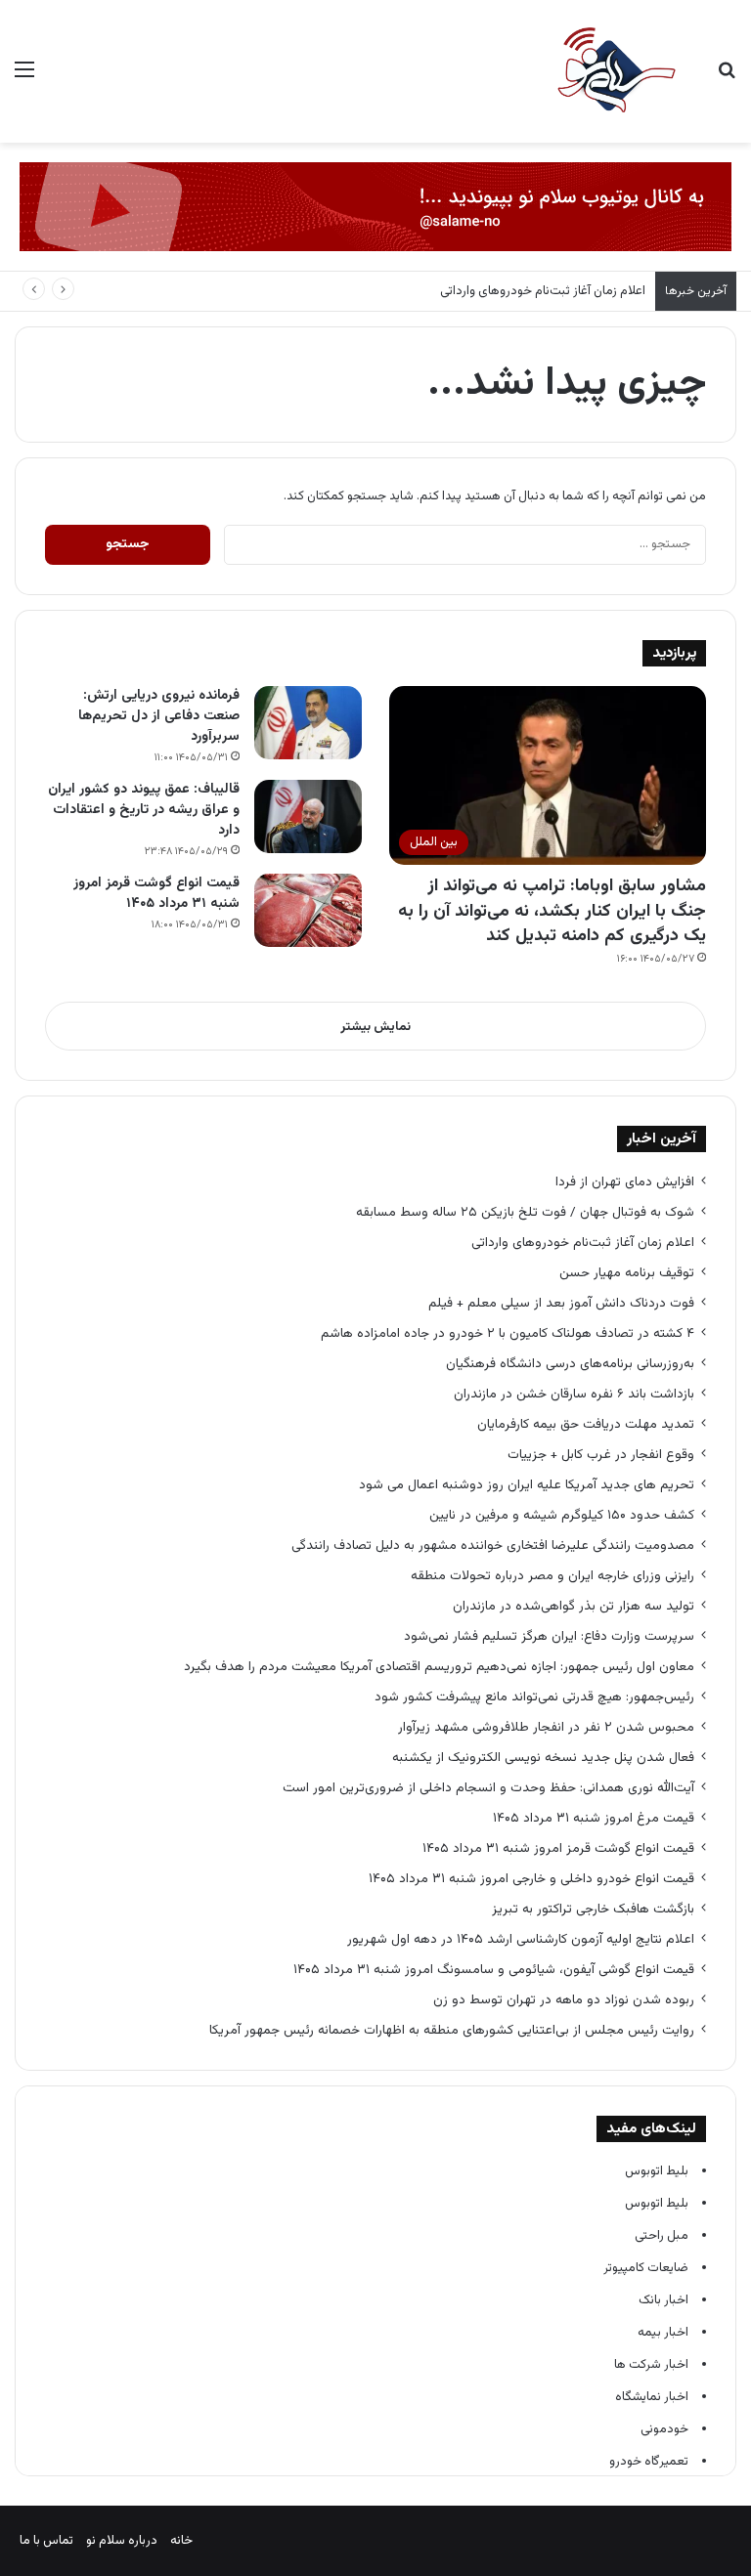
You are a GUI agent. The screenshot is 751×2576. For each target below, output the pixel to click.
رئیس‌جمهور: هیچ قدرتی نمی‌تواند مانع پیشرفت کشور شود (534, 1697)
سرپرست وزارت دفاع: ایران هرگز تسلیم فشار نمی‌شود (549, 1636)
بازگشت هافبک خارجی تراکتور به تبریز (593, 1909)
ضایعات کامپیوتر (646, 2268)
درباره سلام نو (122, 2541)
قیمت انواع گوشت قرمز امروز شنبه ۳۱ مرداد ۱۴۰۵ (156, 894)
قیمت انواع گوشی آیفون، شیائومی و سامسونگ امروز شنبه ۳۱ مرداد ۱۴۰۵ (494, 1970)
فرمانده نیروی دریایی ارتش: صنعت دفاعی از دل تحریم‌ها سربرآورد (159, 716)
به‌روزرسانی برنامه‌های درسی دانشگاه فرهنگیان (566, 1364)
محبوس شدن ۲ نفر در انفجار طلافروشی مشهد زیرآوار (544, 1727)
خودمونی (664, 2429)
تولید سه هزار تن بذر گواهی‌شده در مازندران (574, 1606)
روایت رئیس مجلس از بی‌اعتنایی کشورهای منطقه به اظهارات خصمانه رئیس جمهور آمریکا (452, 2030)
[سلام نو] (615, 71)
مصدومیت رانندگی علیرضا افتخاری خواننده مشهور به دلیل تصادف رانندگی (493, 1546)
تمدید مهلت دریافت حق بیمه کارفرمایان (586, 1424)
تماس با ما (46, 2541)
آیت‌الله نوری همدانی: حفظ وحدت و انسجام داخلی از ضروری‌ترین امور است (488, 1788)
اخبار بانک (663, 2300)
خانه (181, 2541)
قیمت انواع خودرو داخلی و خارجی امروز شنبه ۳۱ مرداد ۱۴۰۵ (531, 1879)
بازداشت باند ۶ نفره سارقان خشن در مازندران (574, 1394)
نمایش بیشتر (375, 1027)
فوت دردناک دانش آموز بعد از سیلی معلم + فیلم (561, 1303)
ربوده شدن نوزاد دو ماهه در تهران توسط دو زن (564, 2000)
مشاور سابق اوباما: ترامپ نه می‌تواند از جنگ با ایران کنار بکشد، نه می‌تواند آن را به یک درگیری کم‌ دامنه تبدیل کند (552, 911)
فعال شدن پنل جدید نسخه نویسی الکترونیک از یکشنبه (543, 1758)
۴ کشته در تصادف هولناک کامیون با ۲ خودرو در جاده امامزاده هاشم (508, 1333)
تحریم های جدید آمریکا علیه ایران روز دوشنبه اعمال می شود (527, 1485)
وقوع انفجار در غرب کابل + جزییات (601, 1455)
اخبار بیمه (663, 2333)
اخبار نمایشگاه (652, 2397)
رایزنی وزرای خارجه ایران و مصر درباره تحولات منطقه (552, 1576)
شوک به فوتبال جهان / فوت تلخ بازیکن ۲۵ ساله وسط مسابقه (525, 1212)
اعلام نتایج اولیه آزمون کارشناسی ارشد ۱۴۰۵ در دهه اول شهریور (521, 1939)
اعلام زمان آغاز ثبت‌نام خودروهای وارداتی (543, 291)
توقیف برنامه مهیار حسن (627, 1273)
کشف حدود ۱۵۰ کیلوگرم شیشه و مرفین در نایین (562, 1515)
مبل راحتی (662, 2236)
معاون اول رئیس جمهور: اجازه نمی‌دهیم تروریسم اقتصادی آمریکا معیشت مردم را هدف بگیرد (439, 1667)
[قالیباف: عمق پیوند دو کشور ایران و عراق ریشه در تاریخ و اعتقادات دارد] (308, 816)
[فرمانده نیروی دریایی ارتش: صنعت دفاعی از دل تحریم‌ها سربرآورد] (308, 723)
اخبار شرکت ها (651, 2365)
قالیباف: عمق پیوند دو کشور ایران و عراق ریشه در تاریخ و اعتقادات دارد (144, 810)
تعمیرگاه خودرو (649, 2462)
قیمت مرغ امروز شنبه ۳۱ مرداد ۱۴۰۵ (594, 1818)
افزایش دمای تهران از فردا (625, 1182)
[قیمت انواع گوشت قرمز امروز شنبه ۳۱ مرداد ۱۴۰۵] (308, 910)
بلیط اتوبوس (657, 2171)
